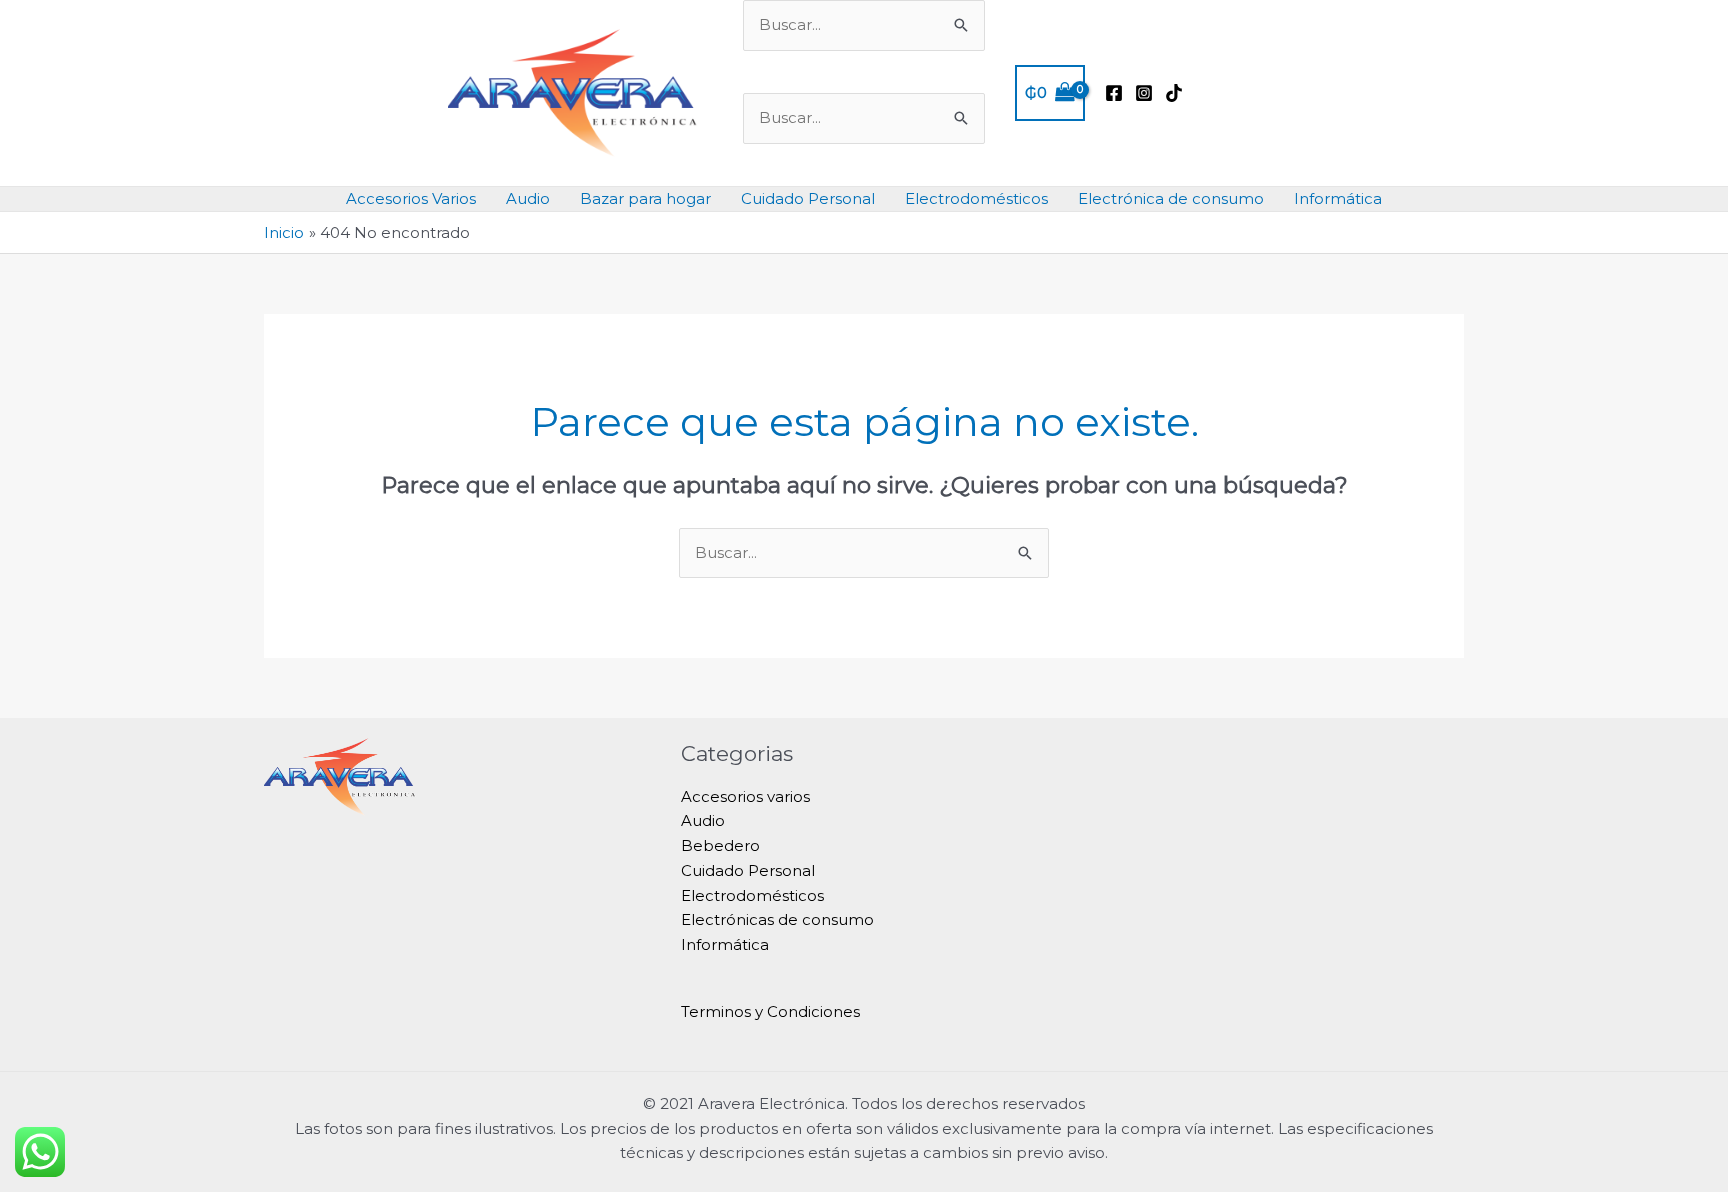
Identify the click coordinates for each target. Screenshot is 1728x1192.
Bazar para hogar (645, 198)
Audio (528, 198)
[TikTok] (1174, 93)
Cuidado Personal (808, 198)
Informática (1338, 198)
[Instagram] (1144, 93)
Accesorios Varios (411, 198)
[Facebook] (1114, 93)
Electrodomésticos (976, 198)
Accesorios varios (745, 796)
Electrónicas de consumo (777, 919)
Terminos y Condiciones (770, 1011)
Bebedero (720, 845)
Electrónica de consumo (1171, 198)
